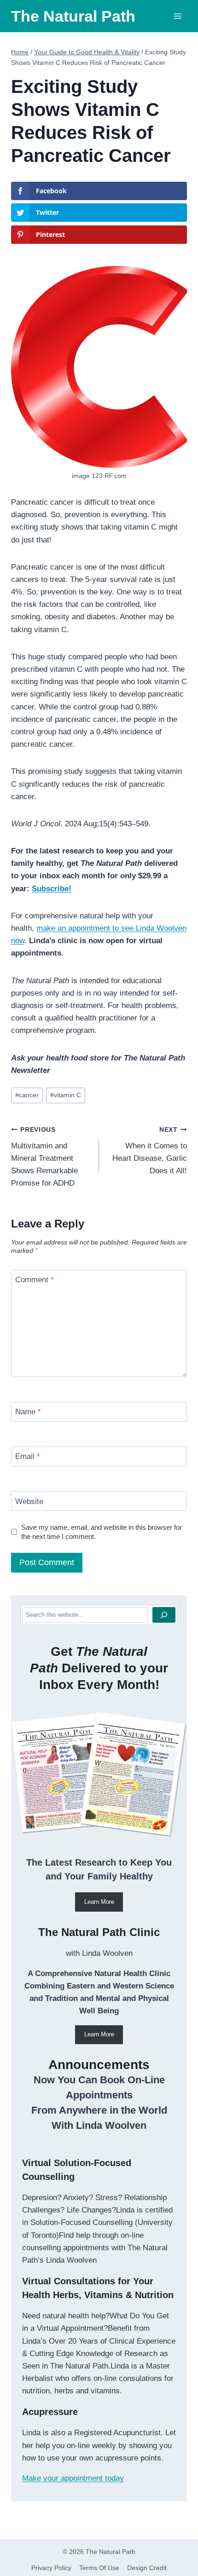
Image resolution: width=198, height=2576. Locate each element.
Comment (35, 1280)
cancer (27, 1095)
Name (28, 1412)
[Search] (164, 1615)
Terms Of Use (99, 2568)
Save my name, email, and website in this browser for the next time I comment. (102, 1532)
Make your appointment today (73, 2478)
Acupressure (50, 2412)
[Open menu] (178, 16)
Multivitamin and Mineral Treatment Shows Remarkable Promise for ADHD (44, 1157)
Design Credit (147, 2568)
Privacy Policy (51, 2568)
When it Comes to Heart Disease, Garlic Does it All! (150, 1151)
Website (29, 1501)
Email (28, 1456)
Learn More (99, 1902)
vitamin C (66, 1095)
